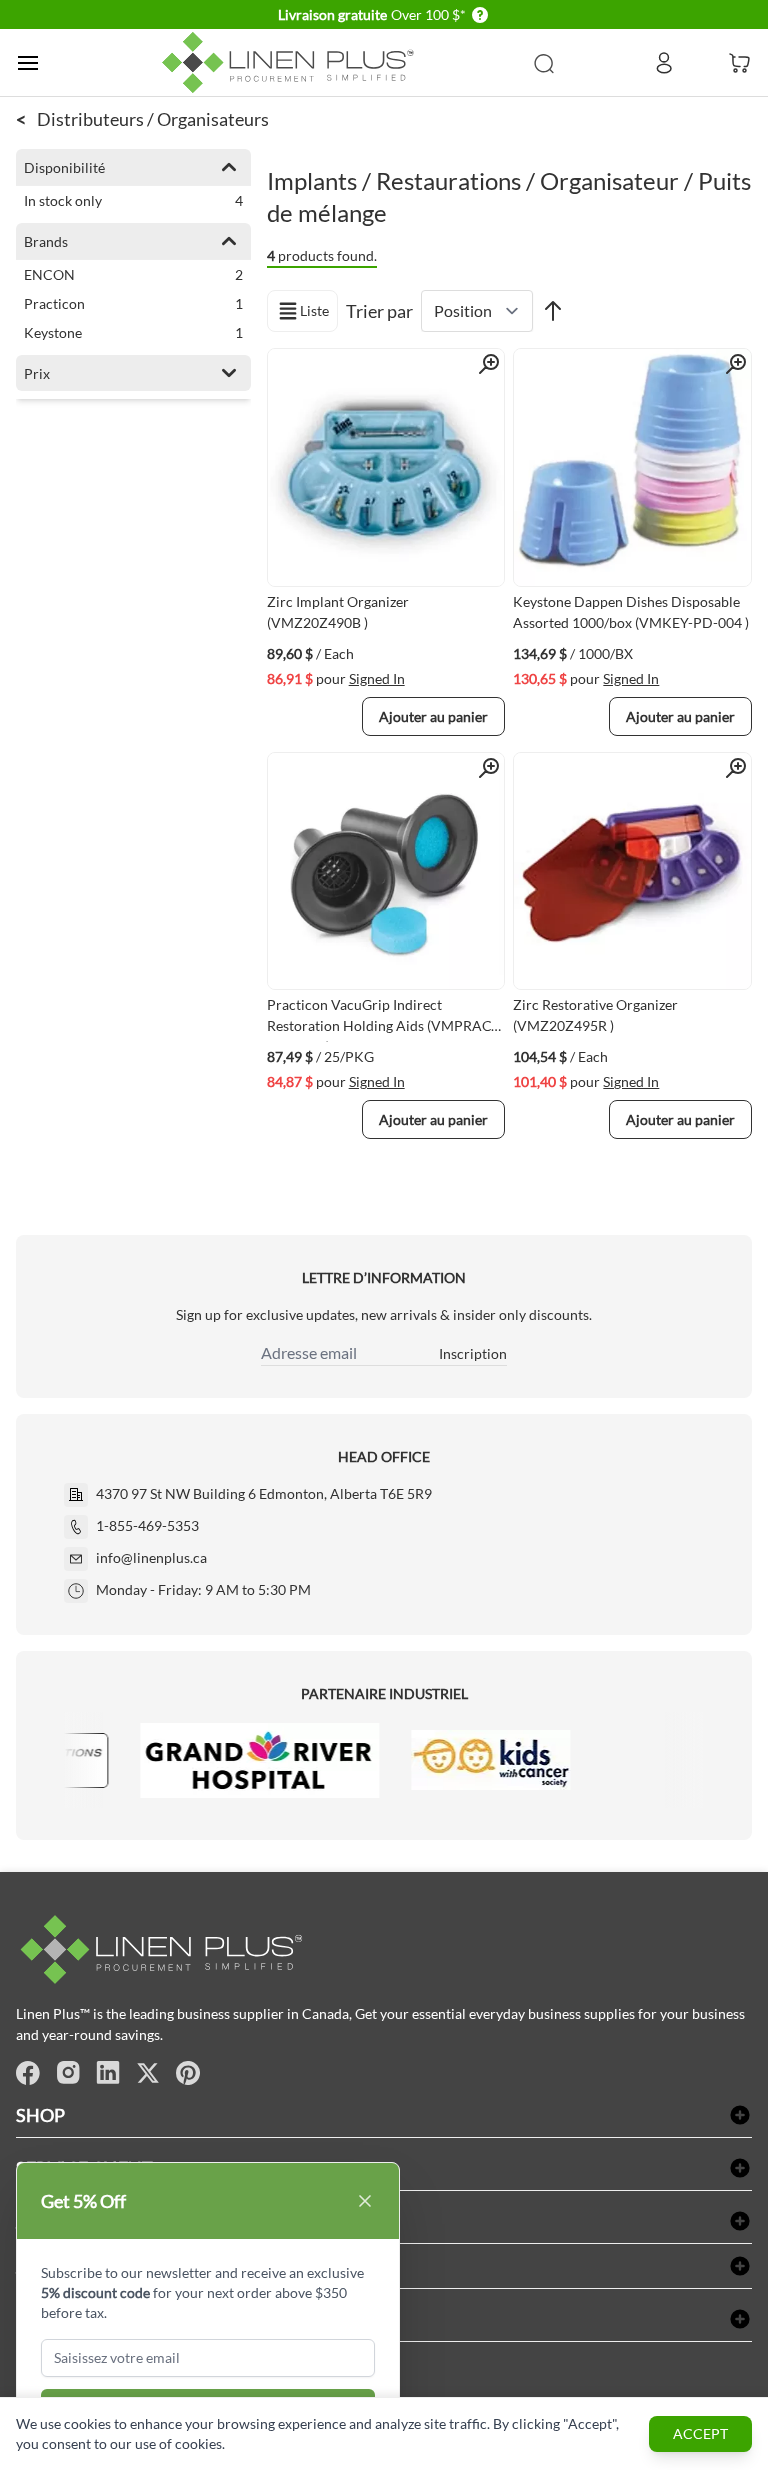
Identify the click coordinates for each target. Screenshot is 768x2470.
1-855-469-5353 (147, 1525)
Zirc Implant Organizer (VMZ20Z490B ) (338, 612)
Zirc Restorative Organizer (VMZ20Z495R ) (595, 1015)
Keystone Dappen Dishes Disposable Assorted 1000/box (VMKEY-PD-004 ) (631, 612)
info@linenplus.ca (151, 1557)
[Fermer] (365, 2201)
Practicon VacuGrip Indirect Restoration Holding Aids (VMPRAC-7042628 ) (381, 1019)
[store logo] (292, 62)
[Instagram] (68, 2073)
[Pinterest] (188, 2073)
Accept (700, 2433)
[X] (148, 2073)
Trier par (379, 311)
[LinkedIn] (108, 2073)
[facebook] (28, 2073)
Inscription (473, 1353)
